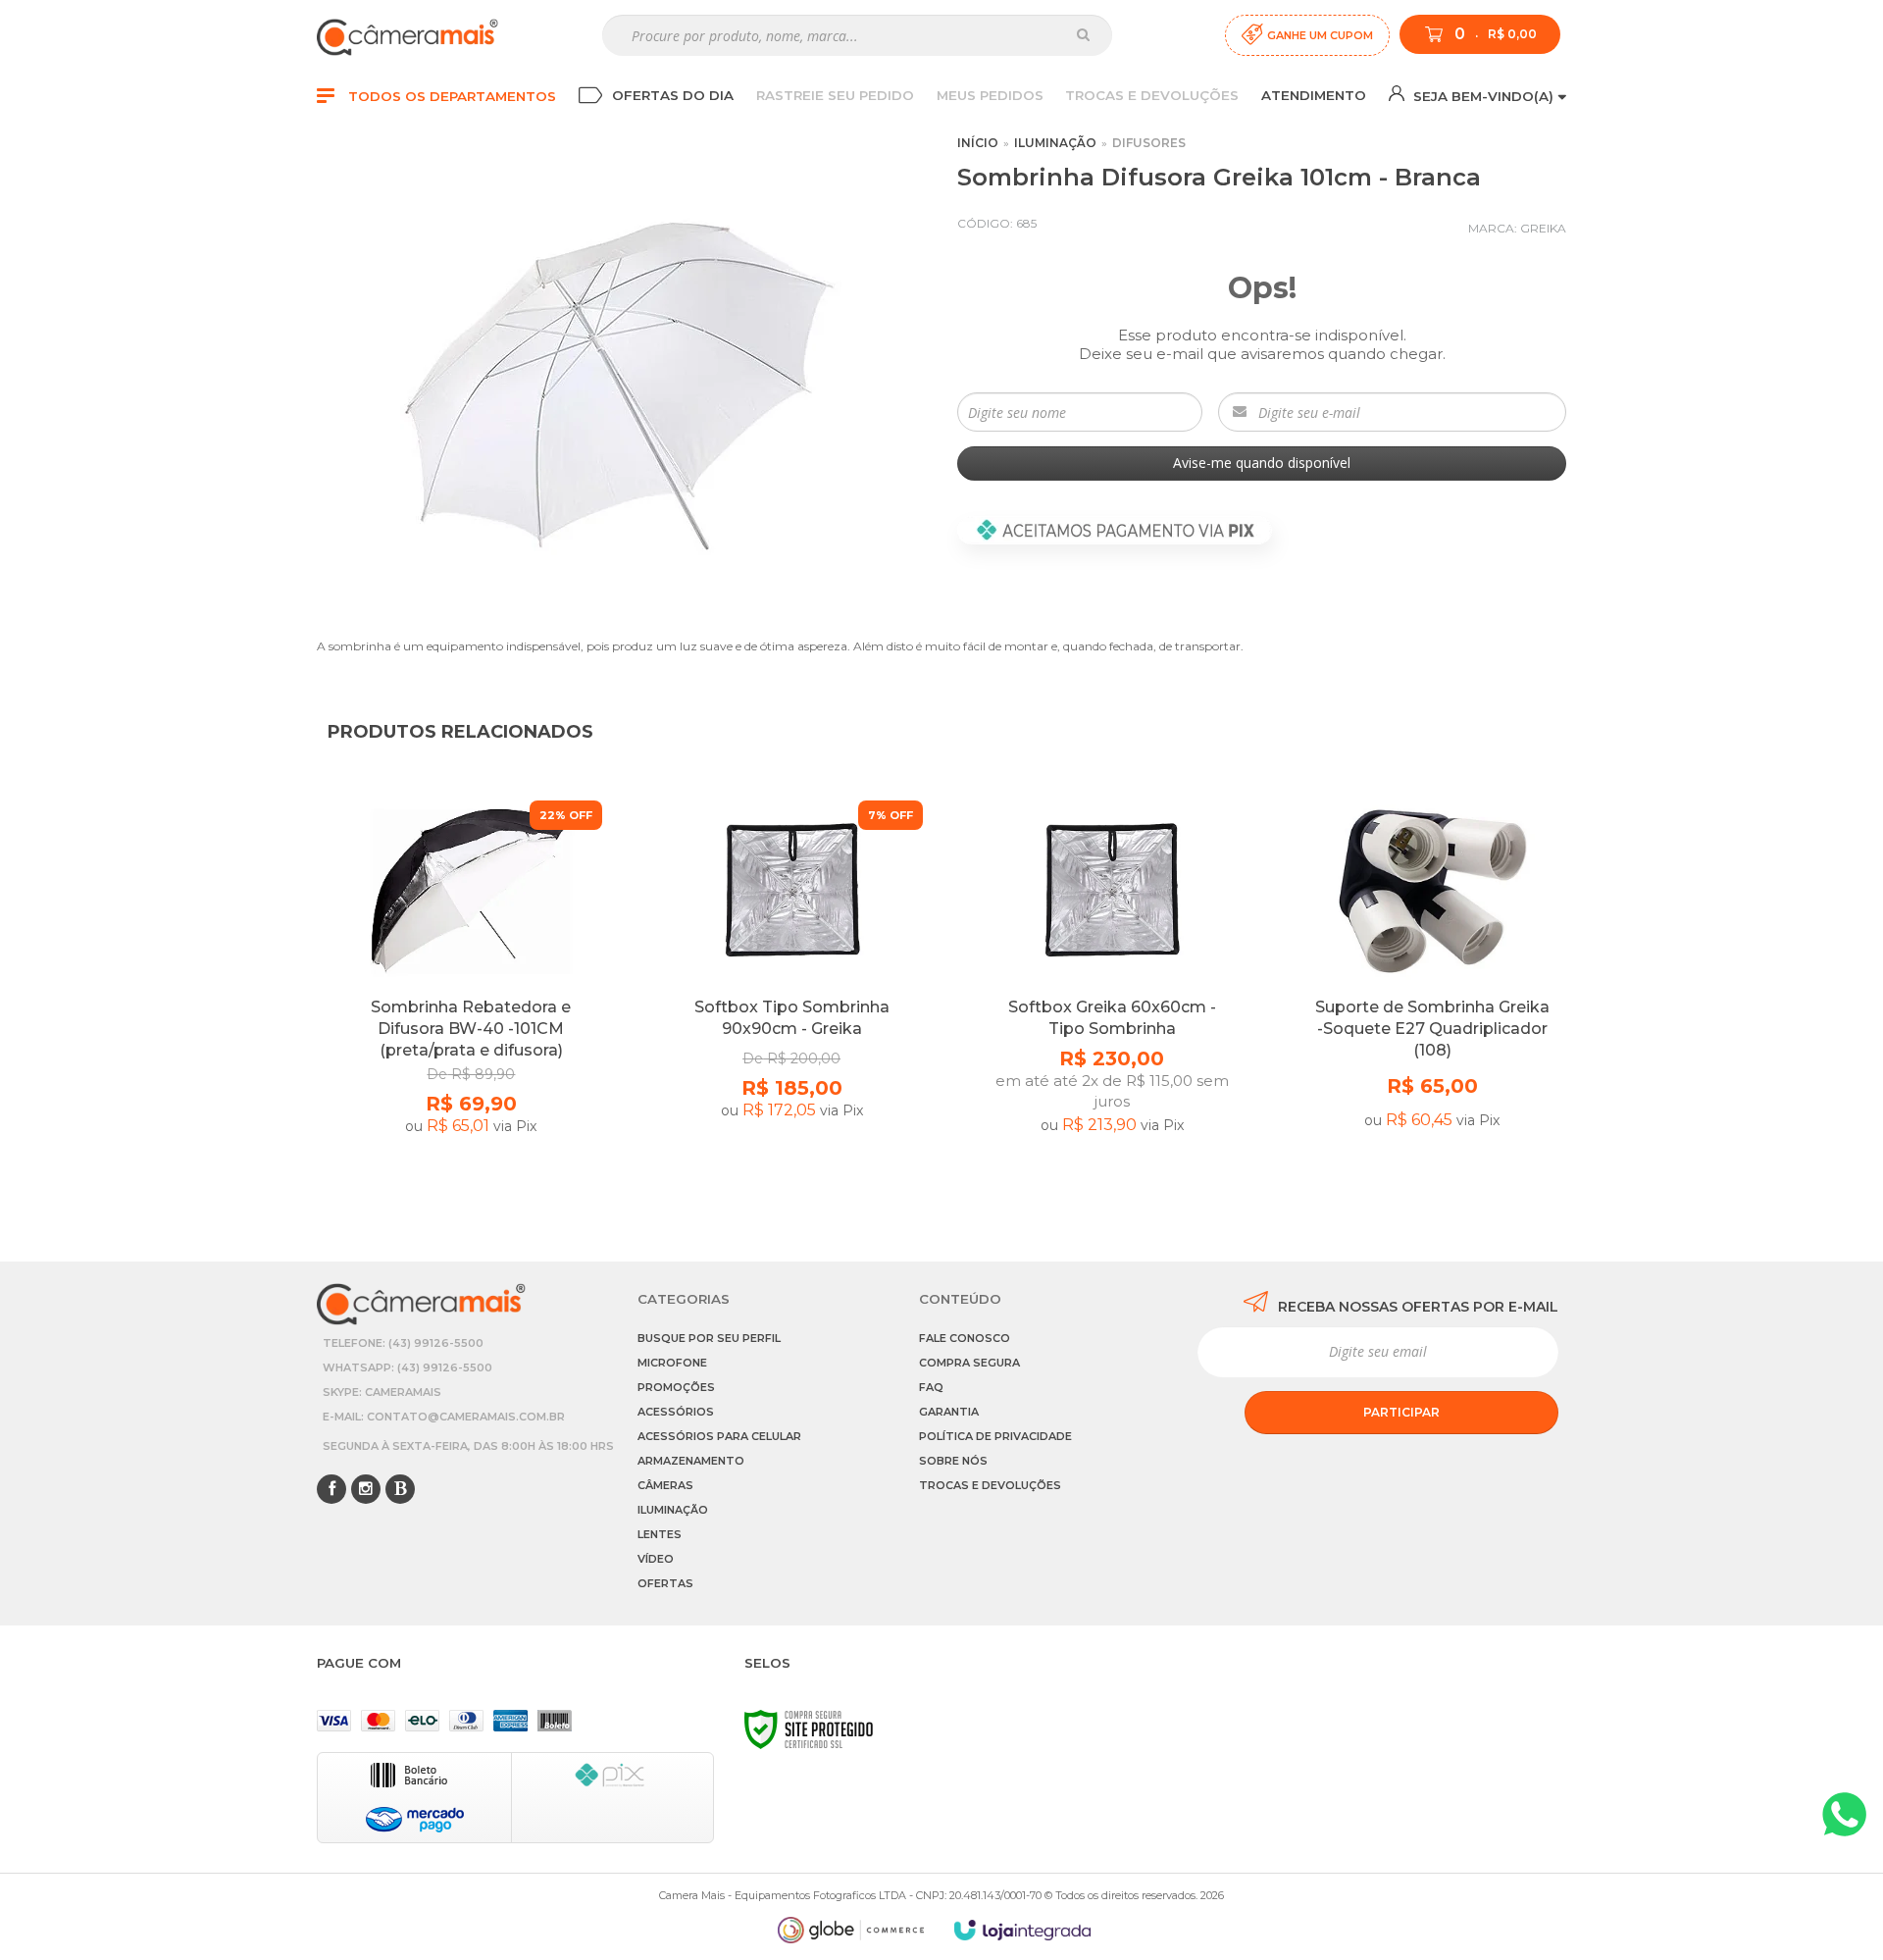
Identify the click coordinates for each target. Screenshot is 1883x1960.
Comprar (471, 1182)
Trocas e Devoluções (1152, 95)
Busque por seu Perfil (709, 1338)
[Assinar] (1401, 1413)
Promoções (676, 1387)
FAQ (931, 1387)
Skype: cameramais (382, 1392)
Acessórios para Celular (719, 1436)
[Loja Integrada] (1023, 1930)
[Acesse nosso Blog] (400, 1490)
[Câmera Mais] (407, 35)
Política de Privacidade (995, 1436)
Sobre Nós (953, 1461)
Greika (1543, 228)
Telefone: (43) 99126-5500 (403, 1343)
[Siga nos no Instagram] (366, 1490)
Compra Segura (969, 1363)
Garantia (949, 1412)
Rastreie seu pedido (835, 95)
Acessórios (676, 1412)
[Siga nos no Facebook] (331, 1490)
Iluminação (1055, 143)
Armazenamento (691, 1461)
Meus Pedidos (990, 95)
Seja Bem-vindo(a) (1481, 96)
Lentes (660, 1534)
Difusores (1149, 143)
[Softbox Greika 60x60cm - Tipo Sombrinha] (1112, 1002)
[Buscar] (1083, 34)
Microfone (672, 1363)
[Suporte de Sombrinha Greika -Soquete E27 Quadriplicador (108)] (1432, 1002)
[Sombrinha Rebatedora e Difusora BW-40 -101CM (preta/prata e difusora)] (471, 1002)
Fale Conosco (965, 1338)
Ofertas (665, 1583)
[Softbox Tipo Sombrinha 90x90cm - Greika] (792, 1002)
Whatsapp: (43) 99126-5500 (407, 1367)
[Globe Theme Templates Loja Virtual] (851, 1930)
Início (978, 143)
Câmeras (665, 1485)
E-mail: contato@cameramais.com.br (444, 1417)
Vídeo (656, 1559)
